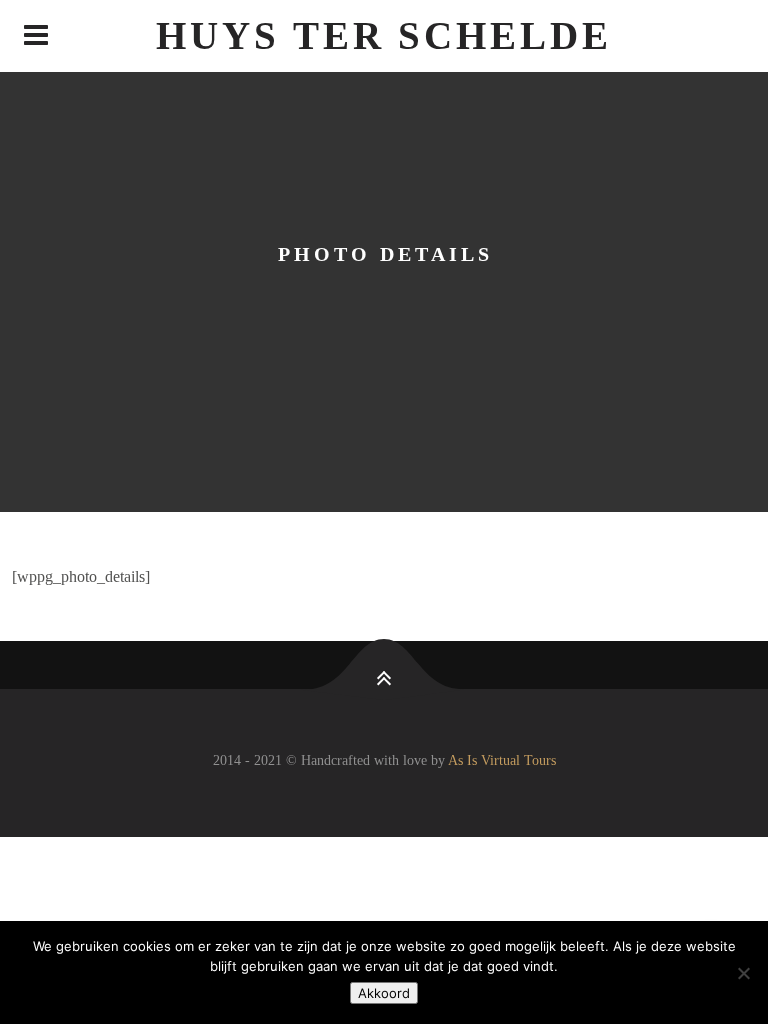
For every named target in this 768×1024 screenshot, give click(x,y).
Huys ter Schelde (383, 35)
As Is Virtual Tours (502, 760)
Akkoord (384, 993)
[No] (743, 973)
